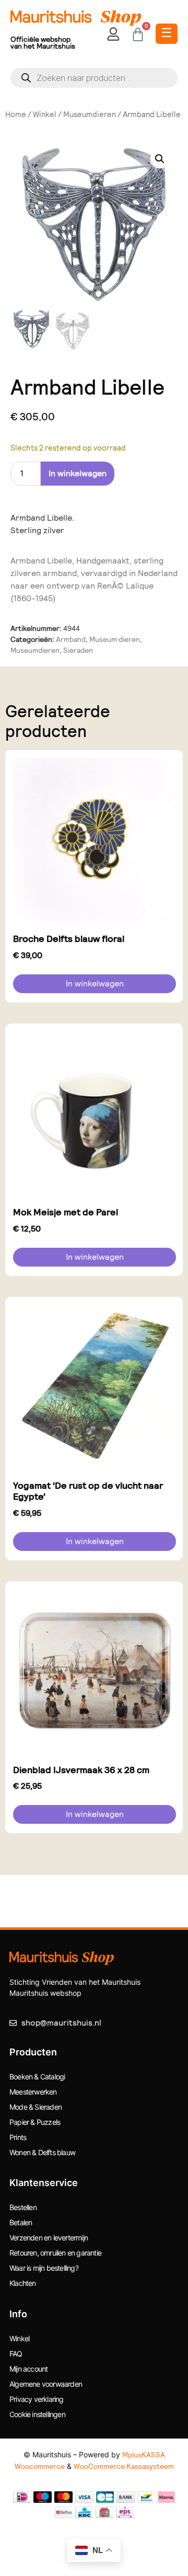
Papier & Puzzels (35, 2122)
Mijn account (28, 2369)
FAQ (16, 2354)
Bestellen (23, 2207)
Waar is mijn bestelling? (44, 2268)
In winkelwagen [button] (95, 984)
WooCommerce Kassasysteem (124, 2466)
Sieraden (78, 650)
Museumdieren (90, 114)
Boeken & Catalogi (37, 2077)
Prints (18, 2137)
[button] (160, 159)
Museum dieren (115, 639)
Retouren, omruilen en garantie (55, 2253)
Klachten (23, 2283)
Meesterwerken (33, 2092)
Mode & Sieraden (36, 2107)
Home (16, 114)
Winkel (45, 114)
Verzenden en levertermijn (49, 2238)
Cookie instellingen (37, 2414)
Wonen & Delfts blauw (42, 2152)
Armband (71, 639)
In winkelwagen (78, 473)
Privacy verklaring (37, 2399)
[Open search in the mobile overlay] (94, 78)
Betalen (21, 2222)
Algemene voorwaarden (46, 2384)
